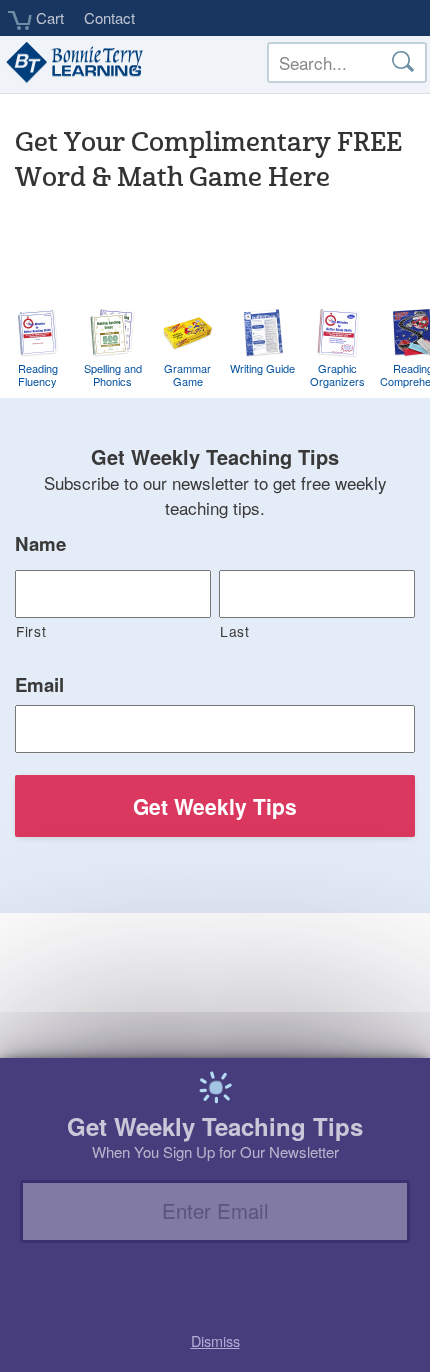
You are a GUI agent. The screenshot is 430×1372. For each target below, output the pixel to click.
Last (235, 631)
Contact (109, 17)
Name (40, 544)
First (31, 631)
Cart (48, 18)
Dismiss (215, 1340)
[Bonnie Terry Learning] (72, 64)
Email (39, 685)
